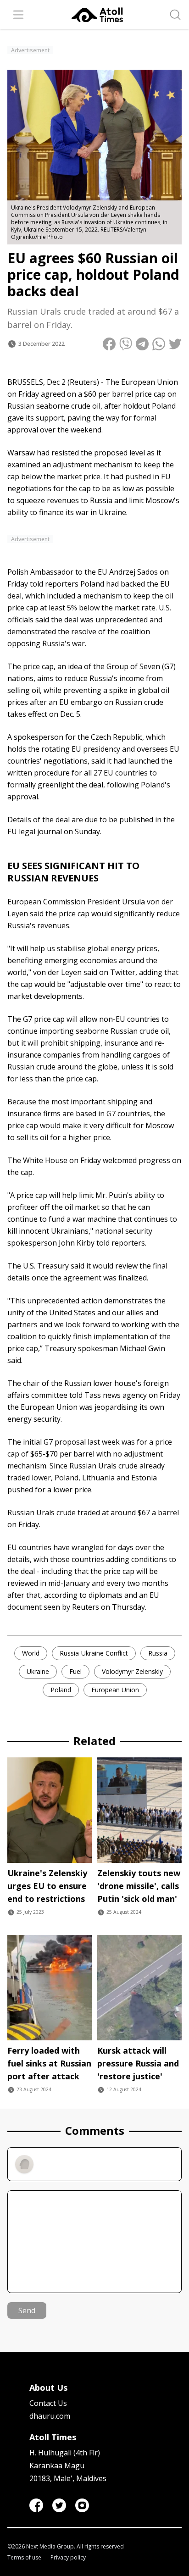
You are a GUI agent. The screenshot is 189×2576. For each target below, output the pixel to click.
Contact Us (48, 2403)
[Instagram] (82, 2505)
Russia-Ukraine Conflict (94, 1653)
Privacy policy (68, 2558)
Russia (158, 1653)
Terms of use (24, 2558)
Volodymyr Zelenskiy (132, 1671)
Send (27, 2310)
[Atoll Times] (97, 15)
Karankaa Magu (57, 2465)
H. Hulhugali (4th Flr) (65, 2453)
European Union (115, 1690)
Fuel (75, 1671)
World (31, 1653)
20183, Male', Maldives (68, 2478)
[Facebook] (36, 2505)
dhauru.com (50, 2416)
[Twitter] (59, 2505)
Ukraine (38, 1671)
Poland (61, 1690)
